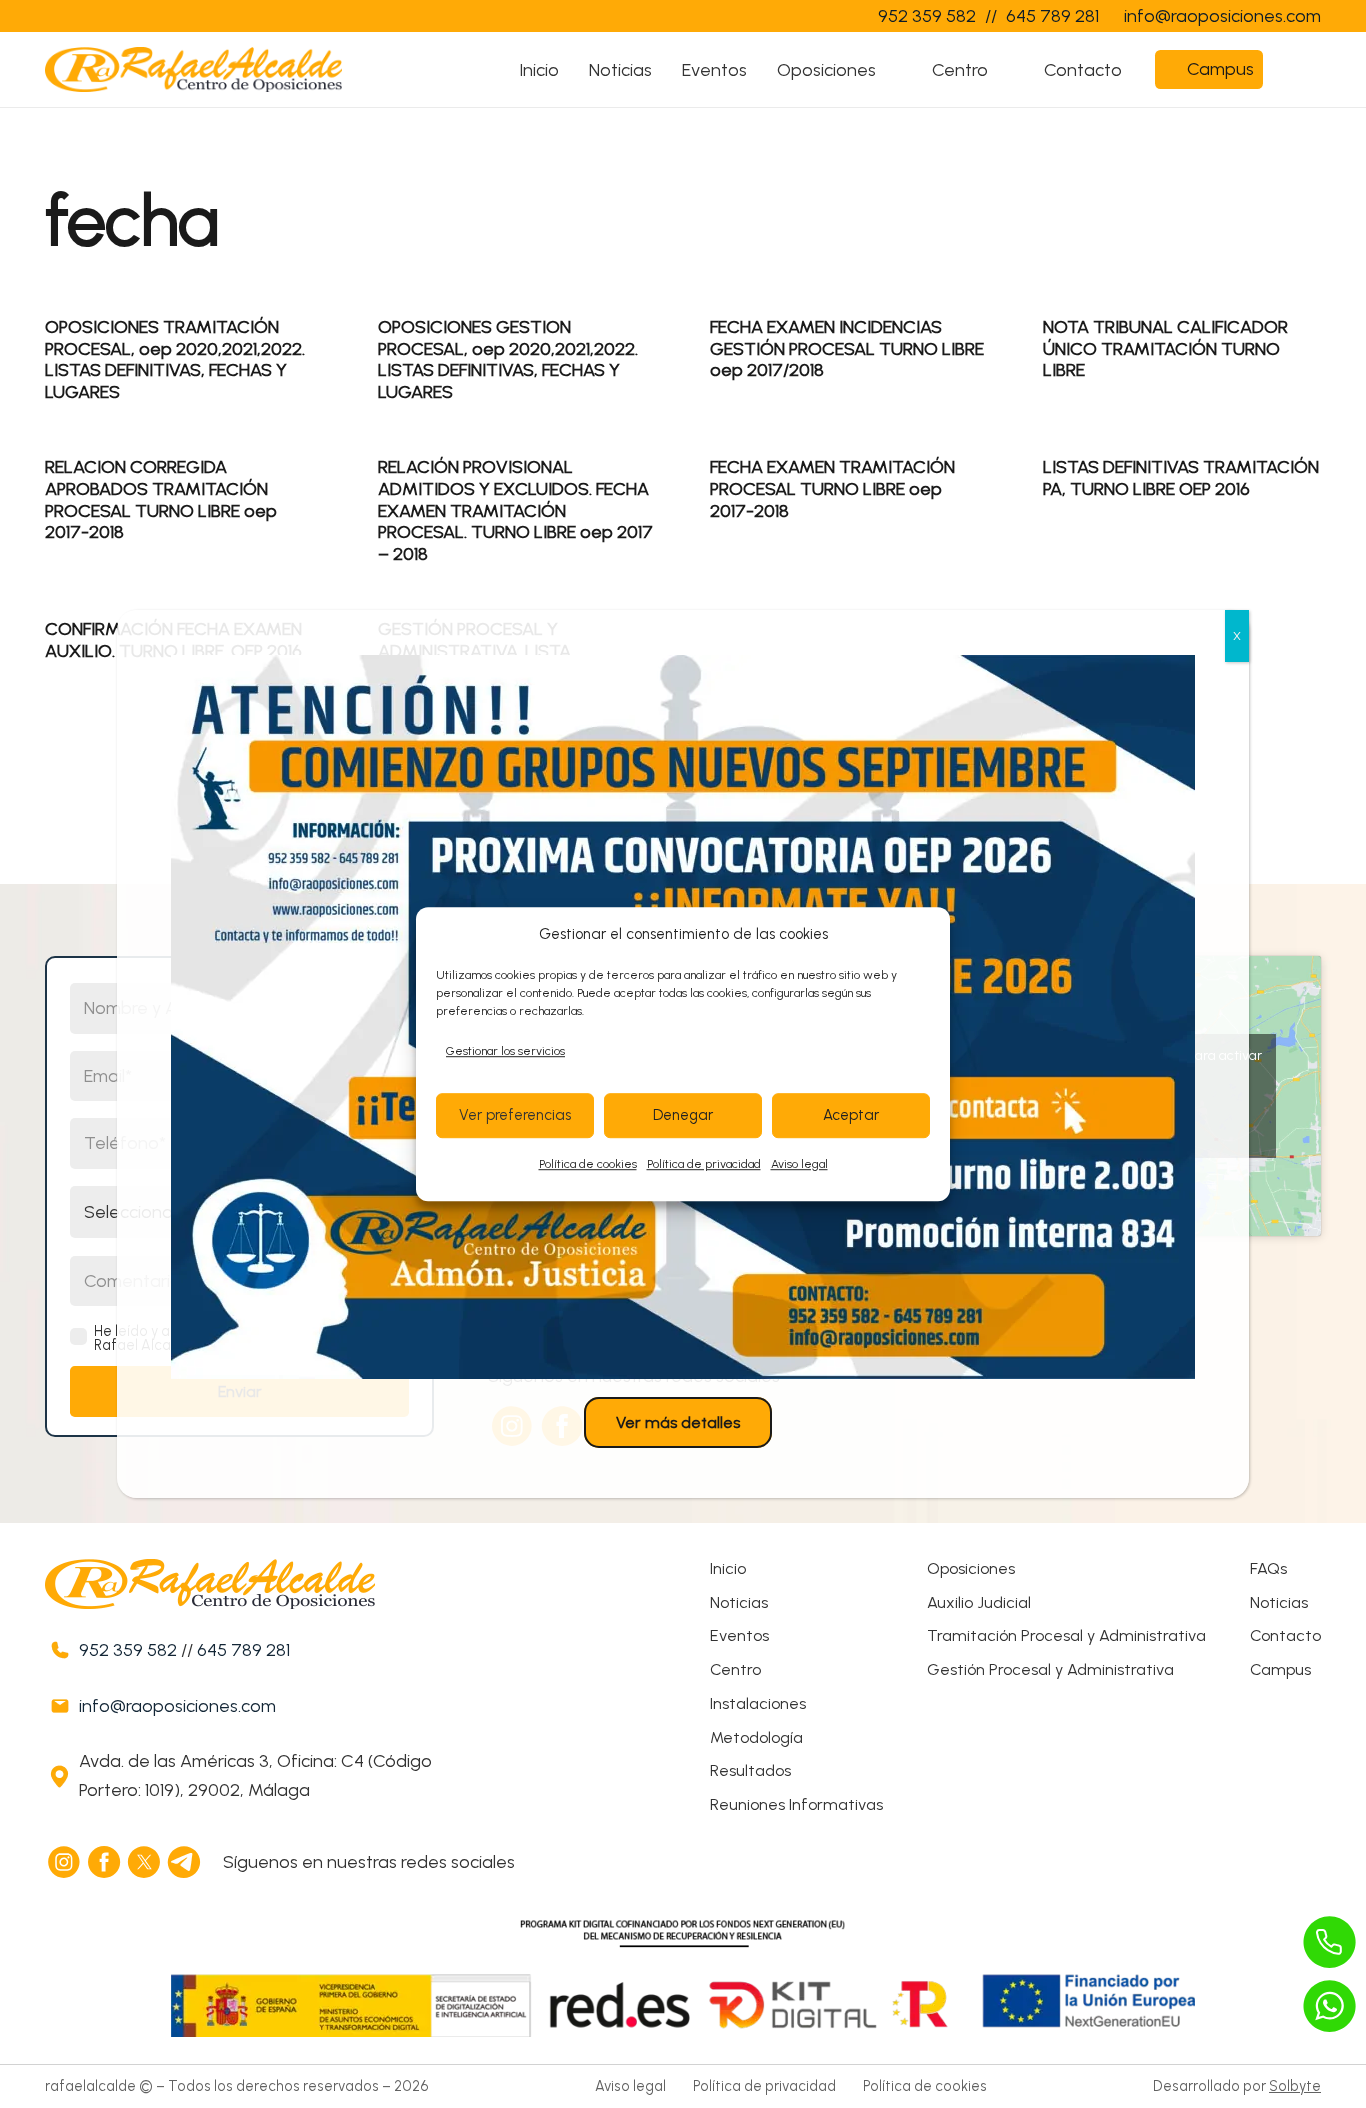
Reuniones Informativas (796, 1804)
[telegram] (185, 1862)
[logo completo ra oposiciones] (193, 69)
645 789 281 (243, 1650)
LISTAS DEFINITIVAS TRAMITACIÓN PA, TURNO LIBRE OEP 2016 (1181, 478)
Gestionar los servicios (505, 1051)
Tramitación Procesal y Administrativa (1066, 1635)
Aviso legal (799, 1164)
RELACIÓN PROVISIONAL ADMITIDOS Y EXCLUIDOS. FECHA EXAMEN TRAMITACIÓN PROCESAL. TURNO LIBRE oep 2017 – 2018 (515, 510)
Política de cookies (588, 1164)
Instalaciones (758, 1703)
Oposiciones (971, 1568)
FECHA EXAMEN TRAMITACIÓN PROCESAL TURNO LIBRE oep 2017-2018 (832, 488)
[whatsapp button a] (1330, 2006)
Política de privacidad (704, 1164)
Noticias (739, 1602)
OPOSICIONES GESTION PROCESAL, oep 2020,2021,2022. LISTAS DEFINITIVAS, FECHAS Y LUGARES (508, 359)
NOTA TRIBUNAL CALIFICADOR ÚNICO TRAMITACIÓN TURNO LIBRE (1165, 348)
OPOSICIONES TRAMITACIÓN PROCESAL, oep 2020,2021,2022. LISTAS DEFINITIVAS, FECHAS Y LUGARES (175, 359)
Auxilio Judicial (979, 1602)
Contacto (1285, 1635)
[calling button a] (1330, 1942)
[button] (893, 70)
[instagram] (65, 1862)
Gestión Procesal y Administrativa (1050, 1669)
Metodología (756, 1737)
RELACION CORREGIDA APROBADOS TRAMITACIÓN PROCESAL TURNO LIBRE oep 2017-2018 (161, 499)
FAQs (1268, 1568)
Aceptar (851, 1116)
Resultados (750, 1770)
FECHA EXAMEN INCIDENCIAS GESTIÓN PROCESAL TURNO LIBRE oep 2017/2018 (847, 348)
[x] (145, 1862)
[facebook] (105, 1862)
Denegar (683, 1116)
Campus (1280, 1669)
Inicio (728, 1568)
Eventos (739, 1635)
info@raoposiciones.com (177, 1706)
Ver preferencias (515, 1116)
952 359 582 (128, 1650)
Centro (735, 1669)
